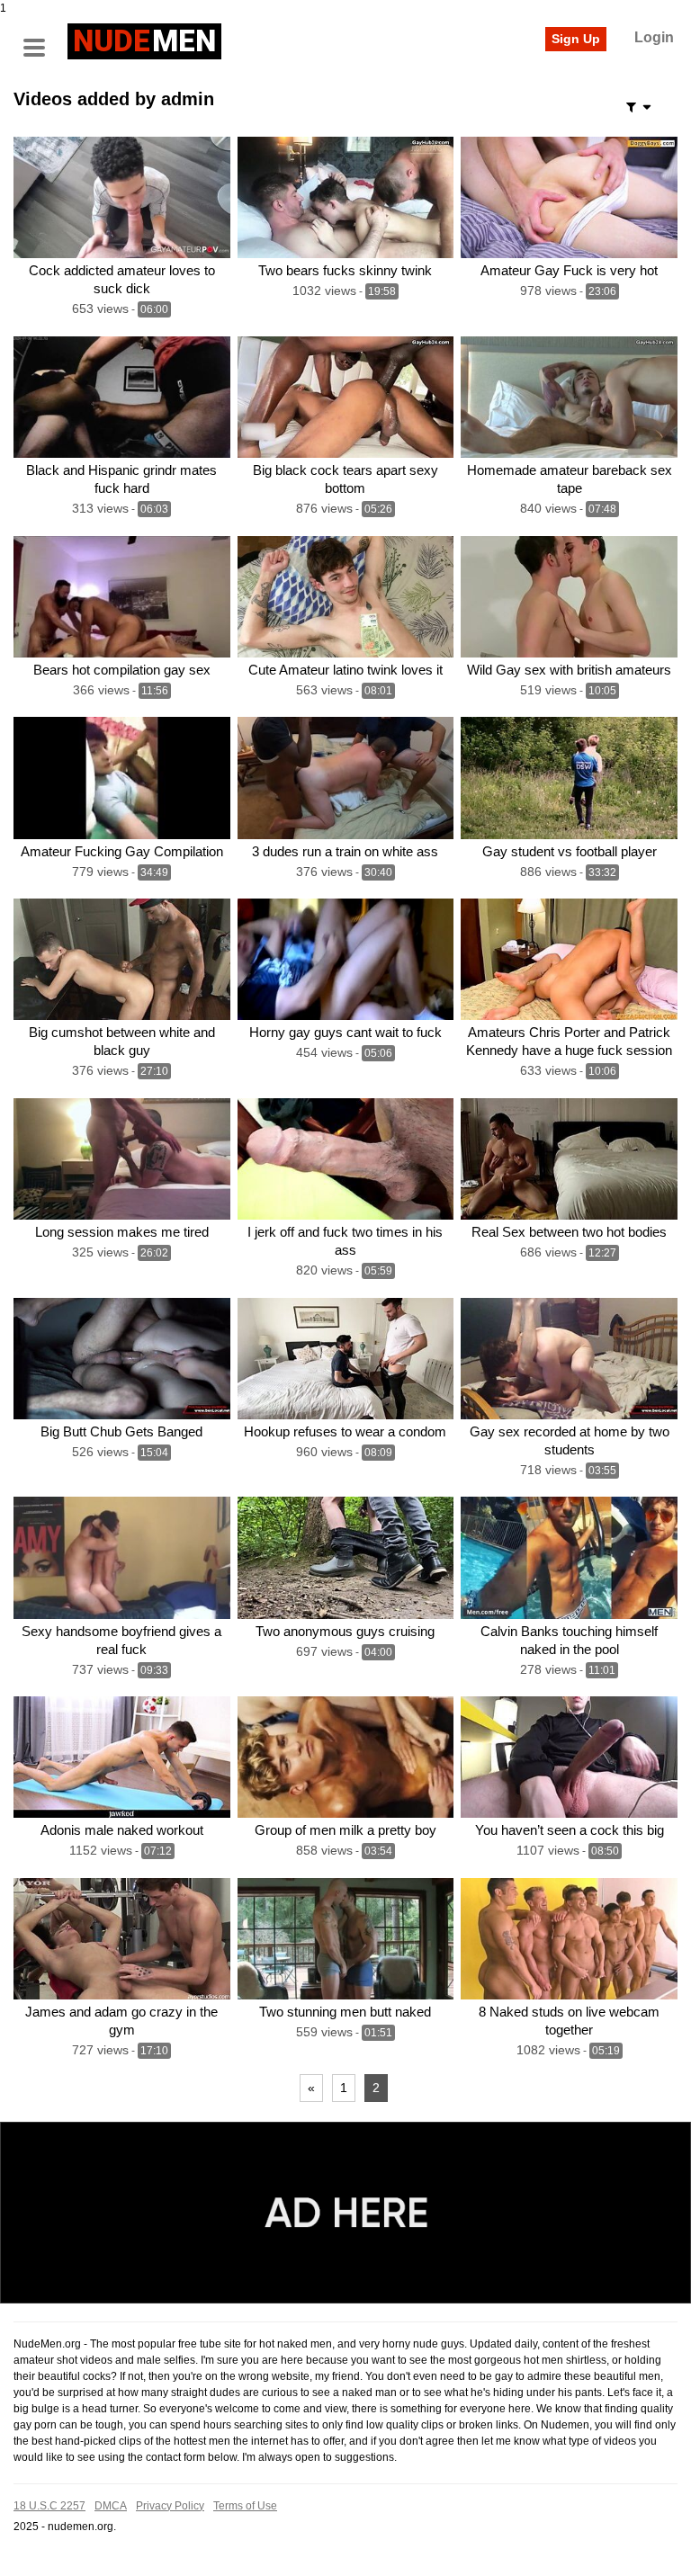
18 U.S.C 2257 (49, 2506)
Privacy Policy (170, 2506)
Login (654, 37)
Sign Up (576, 39)
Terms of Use (245, 2506)
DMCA (111, 2506)
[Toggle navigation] (40, 39)
